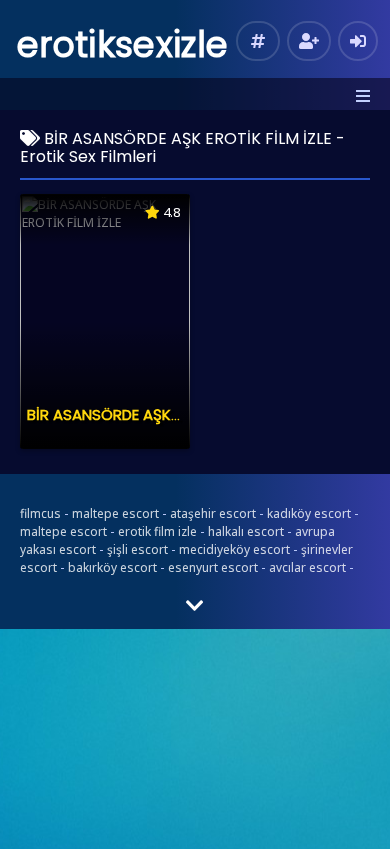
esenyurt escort (213, 567)
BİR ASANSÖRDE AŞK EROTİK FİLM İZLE (157, 414)
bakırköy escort (112, 567)
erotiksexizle (122, 44)
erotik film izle (157, 531)
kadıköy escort (309, 513)
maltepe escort (115, 513)
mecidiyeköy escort (234, 549)
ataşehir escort (213, 513)
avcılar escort (307, 567)
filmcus (40, 513)
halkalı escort (246, 531)
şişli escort (137, 549)
